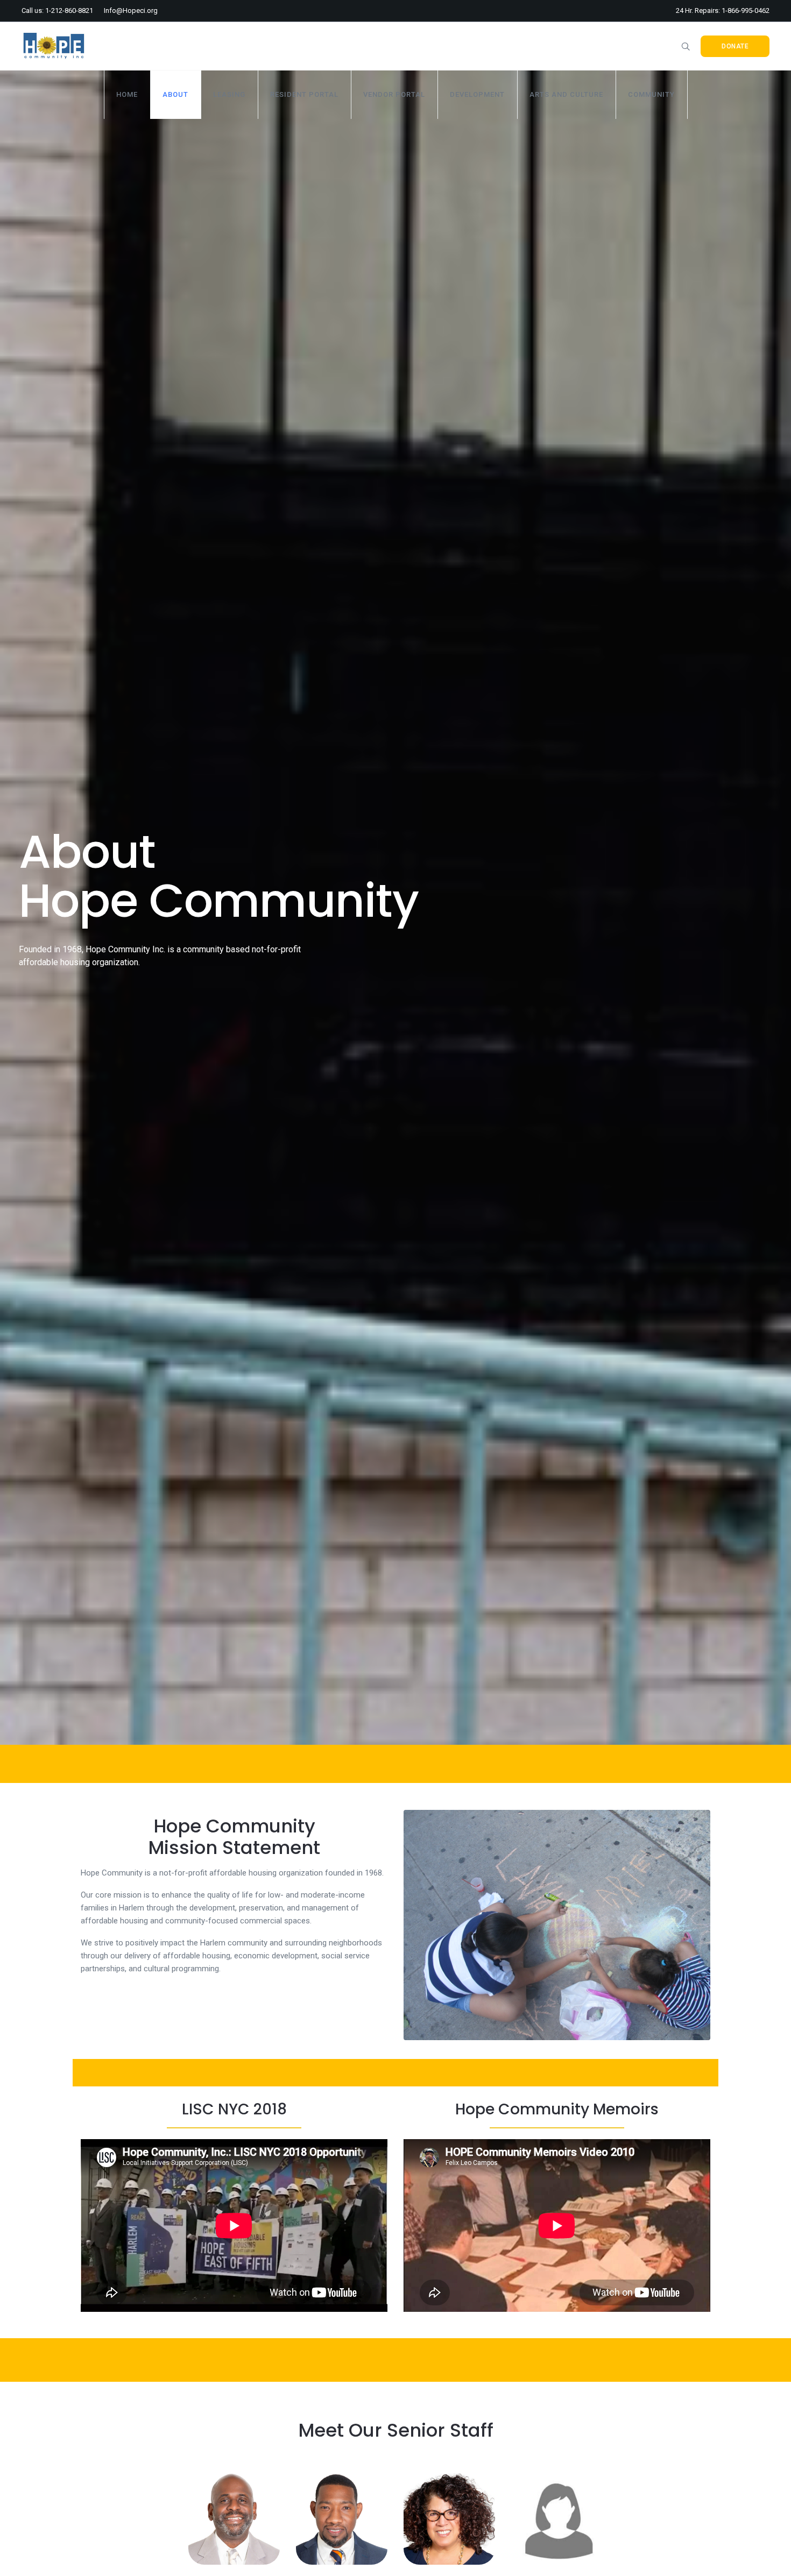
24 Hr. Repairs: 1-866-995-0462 (723, 10)
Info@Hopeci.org (131, 10)
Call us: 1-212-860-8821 (57, 10)
